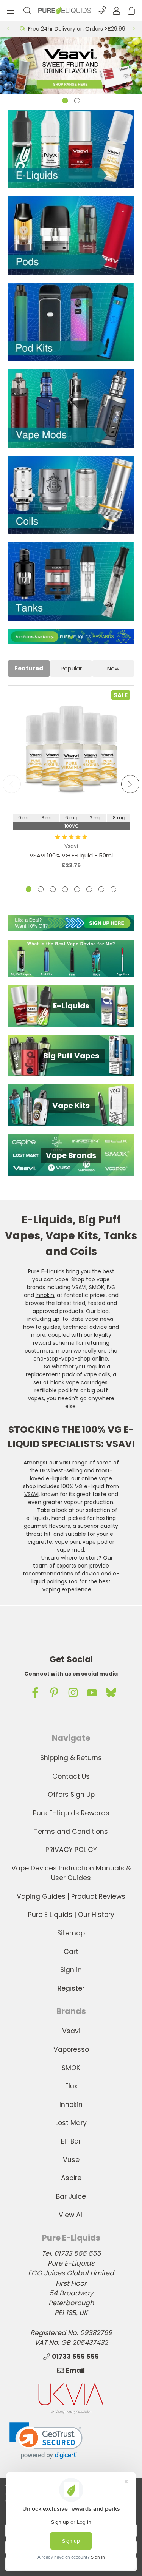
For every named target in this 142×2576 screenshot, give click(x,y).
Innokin (45, 1295)
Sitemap (71, 1933)
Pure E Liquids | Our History (71, 1915)
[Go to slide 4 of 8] (65, 889)
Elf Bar (71, 2141)
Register (71, 1988)
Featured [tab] (29, 668)
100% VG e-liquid (83, 1486)
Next (134, 29)
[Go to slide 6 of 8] (89, 889)
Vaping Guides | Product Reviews (71, 1896)
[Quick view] (71, 787)
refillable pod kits (57, 1390)
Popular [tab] (71, 668)
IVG (111, 1287)
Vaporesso (71, 2049)
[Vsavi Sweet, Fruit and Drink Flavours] (71, 65)
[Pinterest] (54, 1693)
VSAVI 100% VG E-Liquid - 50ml (71, 855)
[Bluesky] (111, 1693)
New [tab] (113, 668)
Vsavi (71, 2031)
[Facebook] (35, 1693)
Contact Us (71, 1776)
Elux (71, 2086)
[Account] (116, 10)
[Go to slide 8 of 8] (113, 889)
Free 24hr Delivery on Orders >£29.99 (77, 29)
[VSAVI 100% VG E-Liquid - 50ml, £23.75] (71, 748)
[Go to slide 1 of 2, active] (65, 101)
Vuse (71, 2160)
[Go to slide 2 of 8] (41, 889)
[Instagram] (73, 1693)
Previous (8, 29)
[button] (71, 637)
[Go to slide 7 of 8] (101, 889)
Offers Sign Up (71, 1795)
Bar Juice (71, 2196)
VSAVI (79, 1287)
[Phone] (102, 10)
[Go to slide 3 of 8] (53, 889)
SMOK (97, 1287)
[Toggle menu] (10, 10)
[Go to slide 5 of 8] (77, 889)
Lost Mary (71, 2123)
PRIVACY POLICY (71, 1850)
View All (71, 2215)
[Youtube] (92, 1693)
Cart (71, 1952)
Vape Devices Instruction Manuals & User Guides (71, 1873)
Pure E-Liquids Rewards (71, 1813)
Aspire (71, 2178)
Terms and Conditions (71, 1832)
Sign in (71, 1970)
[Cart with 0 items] (131, 10)
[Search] (27, 10)
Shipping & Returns (71, 1758)
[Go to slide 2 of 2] (77, 101)
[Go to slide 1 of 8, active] (29, 889)
